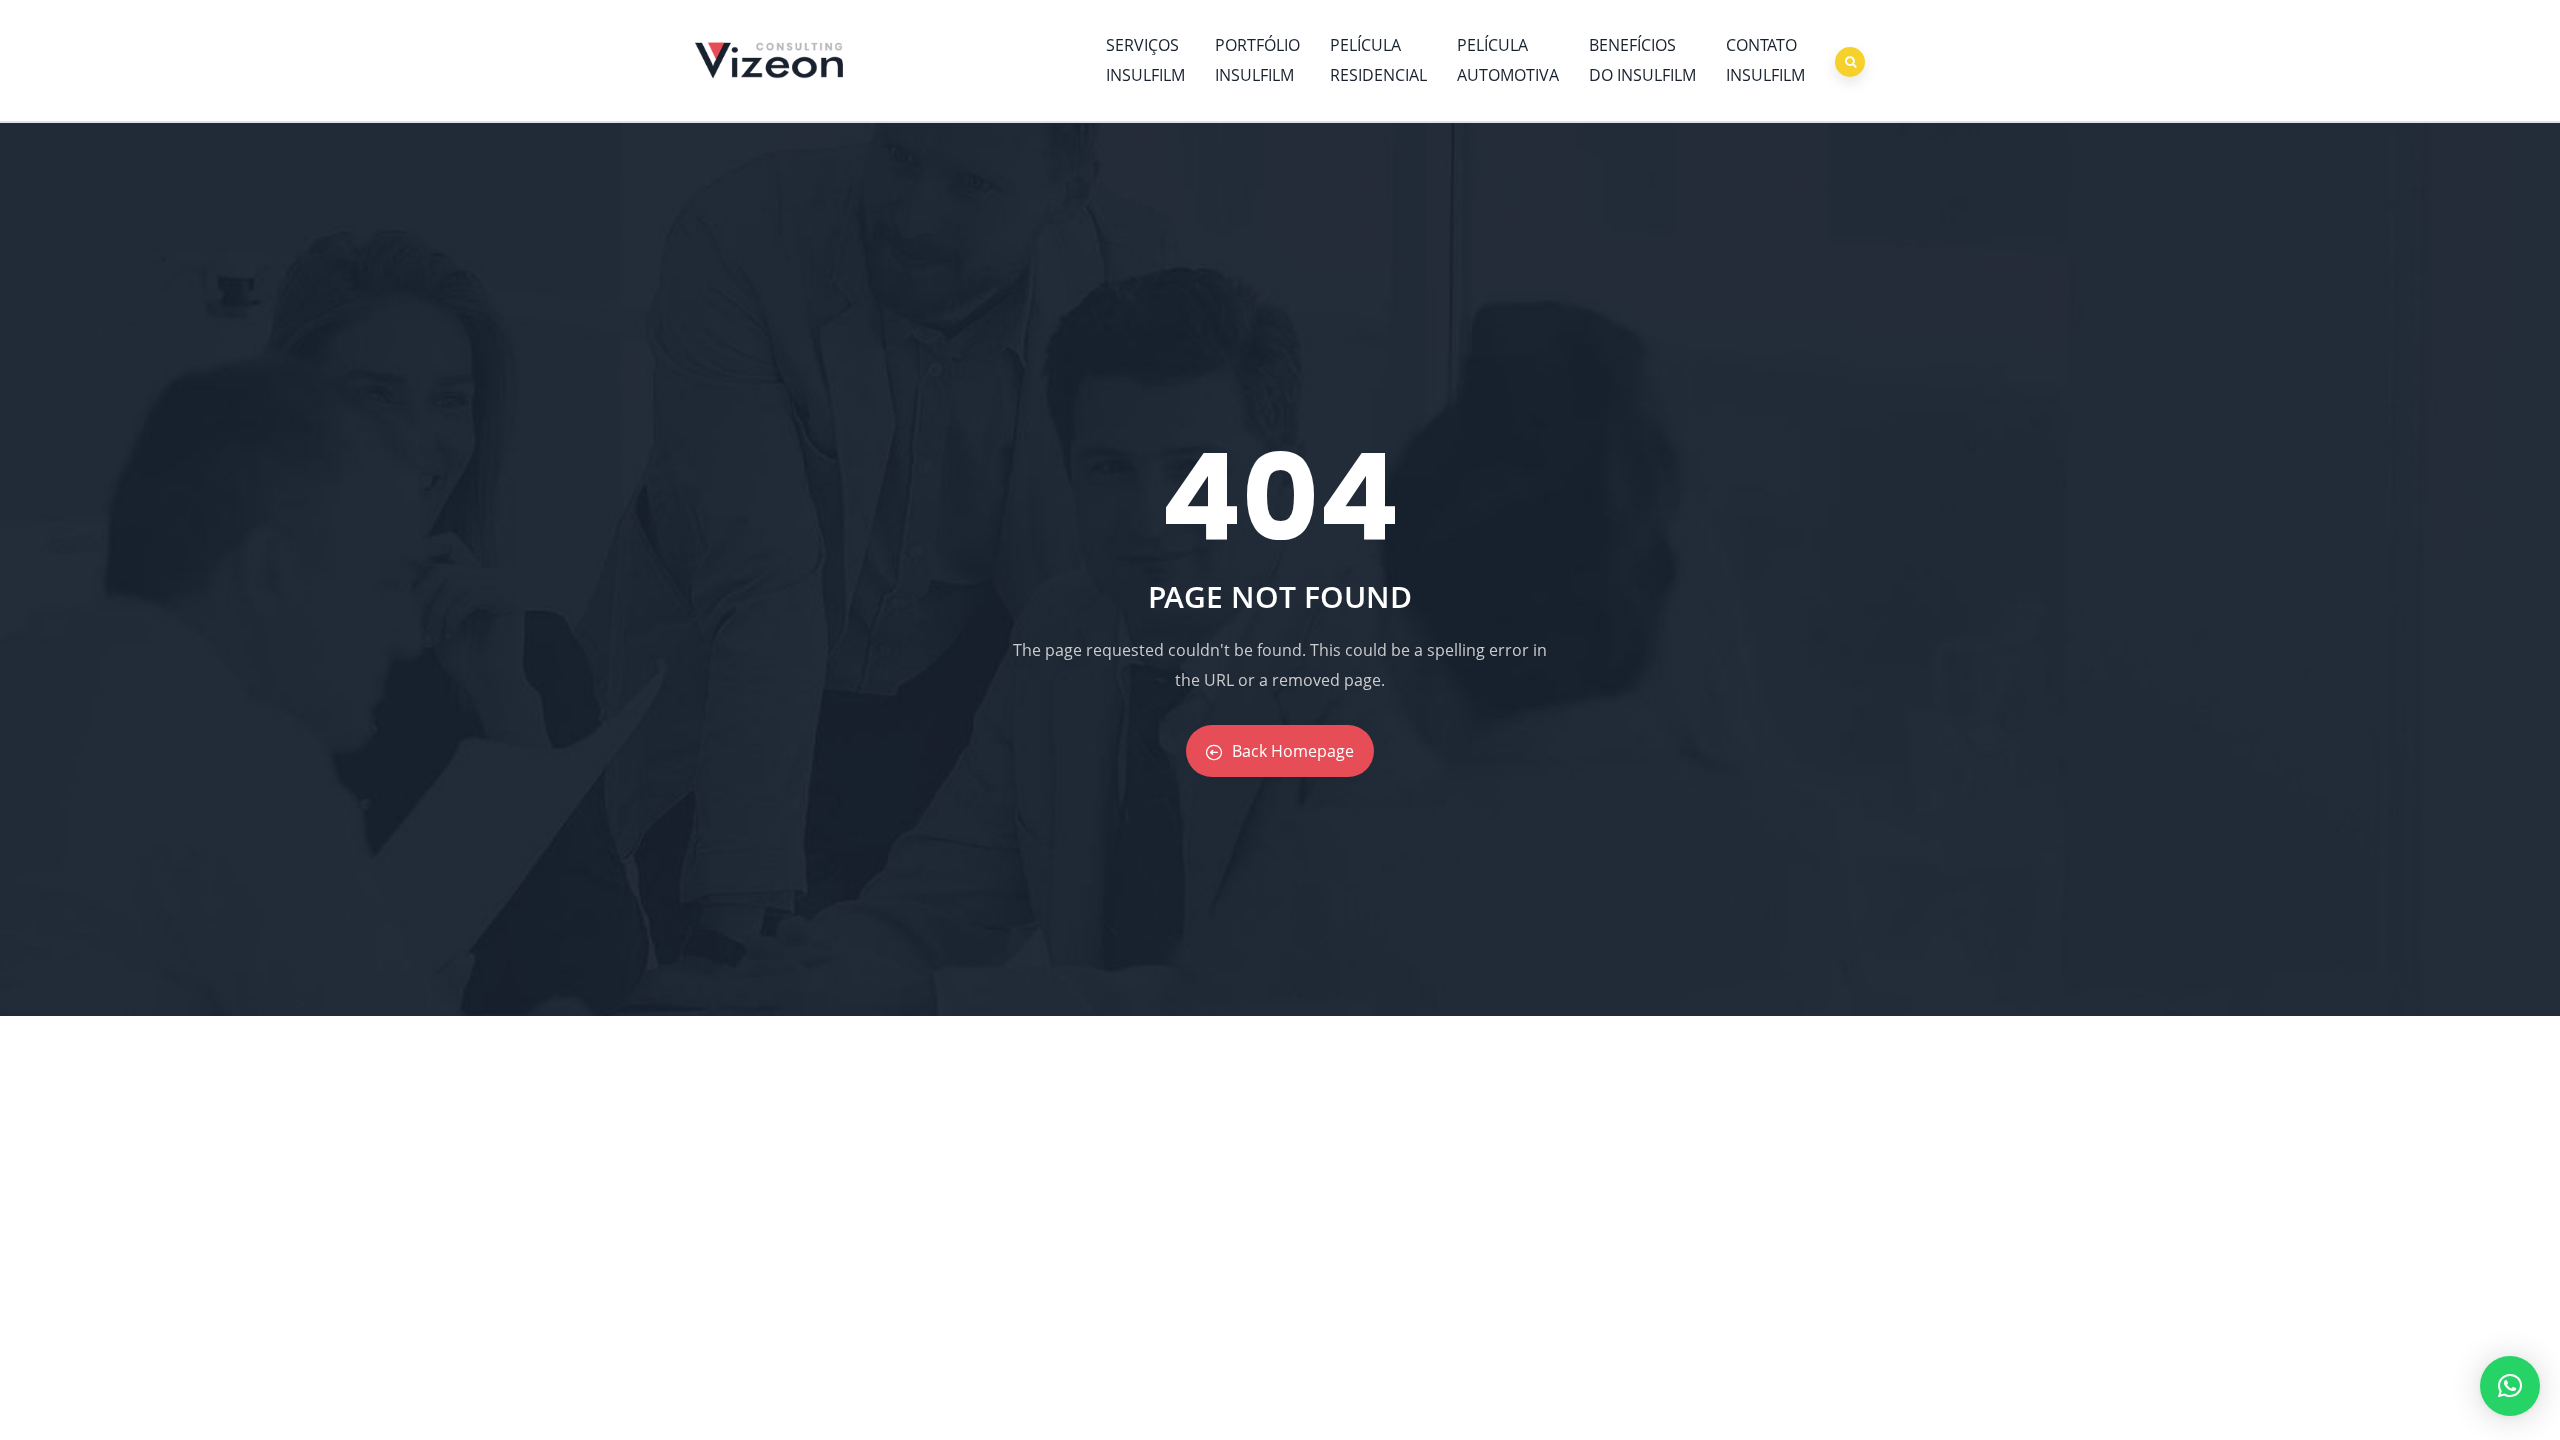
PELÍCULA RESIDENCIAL (1378, 60)
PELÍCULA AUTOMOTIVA (1508, 60)
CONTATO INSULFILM (1765, 60)
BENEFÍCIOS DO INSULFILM (1642, 60)
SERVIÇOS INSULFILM (1145, 60)
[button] (2510, 1386)
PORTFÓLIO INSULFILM (1257, 60)
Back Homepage (1293, 751)
